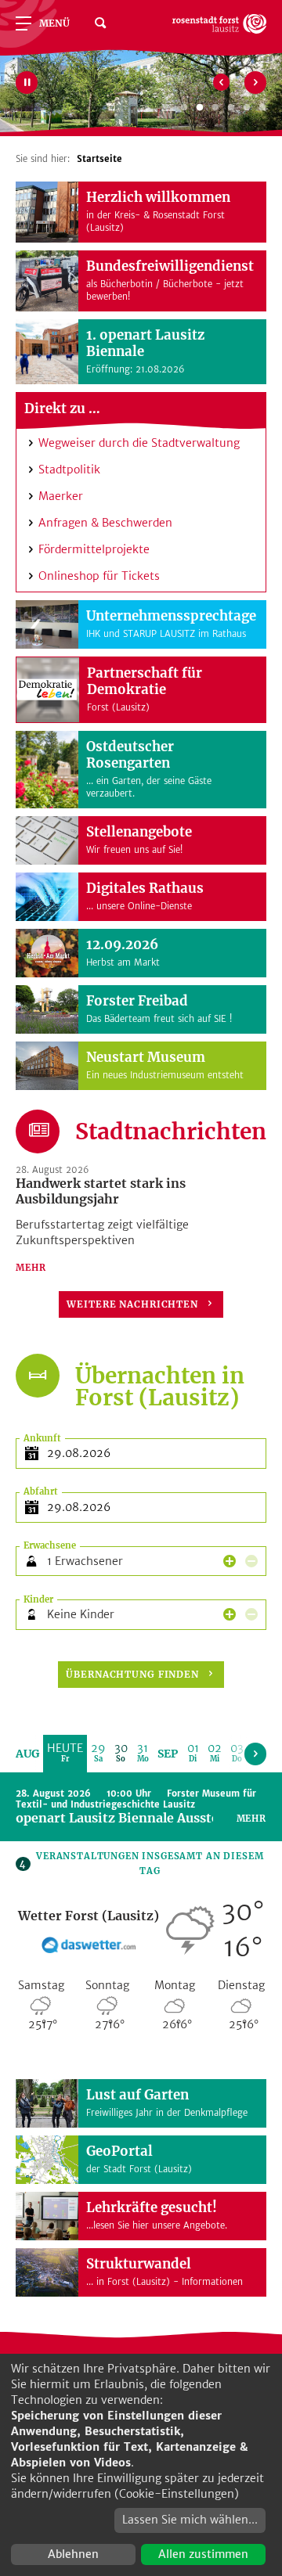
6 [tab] (262, 108)
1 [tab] (184, 108)
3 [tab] (215, 108)
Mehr (31, 1268)
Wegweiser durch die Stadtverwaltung (139, 443)
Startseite (99, 159)
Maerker (61, 496)
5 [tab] (247, 108)
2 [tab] (200, 108)
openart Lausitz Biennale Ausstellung (133, 1818)
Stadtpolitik (69, 470)
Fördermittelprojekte (94, 549)
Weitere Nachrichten (132, 1304)
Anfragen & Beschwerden (105, 523)
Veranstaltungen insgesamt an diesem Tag (141, 1864)
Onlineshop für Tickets (99, 576)
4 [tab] (231, 108)
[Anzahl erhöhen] (230, 1561)
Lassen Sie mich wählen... (190, 2520)
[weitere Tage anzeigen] (255, 1754)
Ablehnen (73, 2554)
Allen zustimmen (203, 2554)
